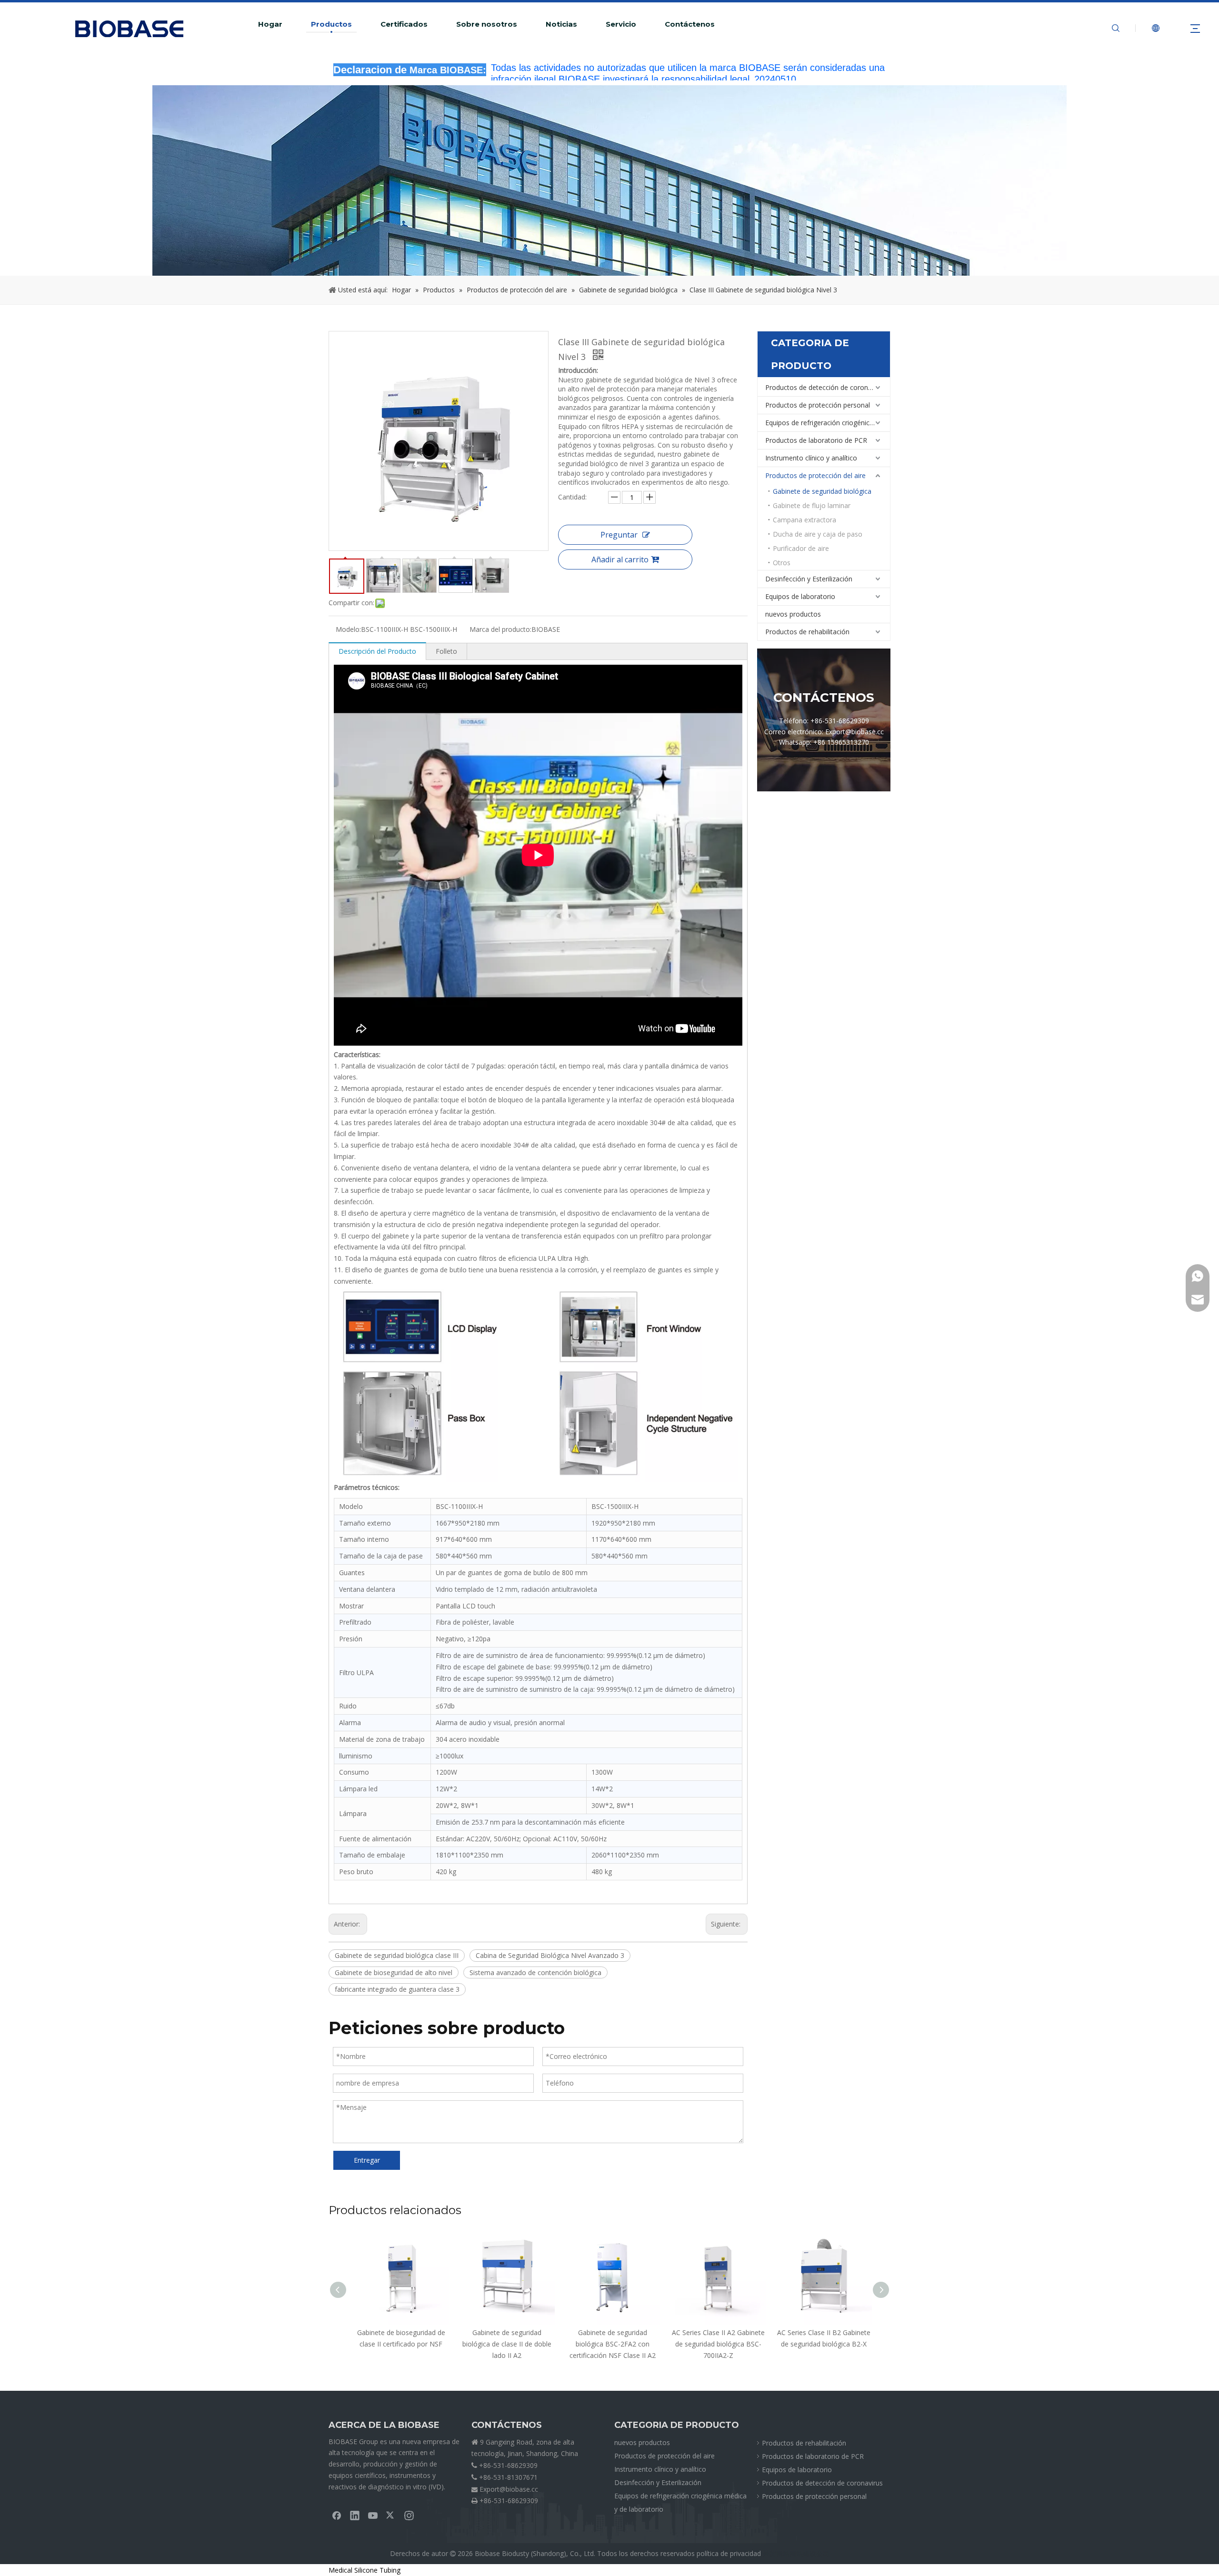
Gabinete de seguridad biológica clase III (397, 1955)
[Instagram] (409, 2515)
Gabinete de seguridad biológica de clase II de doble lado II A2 (398, 2344)
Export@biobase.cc (509, 2489)
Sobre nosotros (487, 24)
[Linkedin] (355, 2515)
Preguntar (619, 535)
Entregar (367, 2160)
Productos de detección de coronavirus (826, 387)
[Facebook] (337, 2515)
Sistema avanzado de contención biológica (535, 1972)
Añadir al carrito (620, 559)
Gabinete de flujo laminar (812, 505)
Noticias (561, 24)
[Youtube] (373, 2515)
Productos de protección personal (818, 405)
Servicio (621, 24)
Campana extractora (804, 520)
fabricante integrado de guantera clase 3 (397, 1989)
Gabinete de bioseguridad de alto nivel (394, 1972)
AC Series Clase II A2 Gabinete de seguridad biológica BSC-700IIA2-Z (610, 2344)
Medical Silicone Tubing (365, 2570)
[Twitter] (391, 2515)
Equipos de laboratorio (800, 596)
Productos (331, 24)
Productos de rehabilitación (807, 632)
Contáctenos (690, 24)
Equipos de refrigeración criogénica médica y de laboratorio (828, 423)
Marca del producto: (500, 629)
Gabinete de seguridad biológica (822, 491)
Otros (782, 563)
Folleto (446, 651)
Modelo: (348, 629)
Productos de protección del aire (815, 475)
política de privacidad (729, 2553)
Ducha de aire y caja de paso (818, 534)
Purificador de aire (801, 548)
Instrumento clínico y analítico (811, 458)
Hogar (270, 24)
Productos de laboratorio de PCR (816, 440)
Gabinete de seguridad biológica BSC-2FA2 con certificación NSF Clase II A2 (504, 2344)
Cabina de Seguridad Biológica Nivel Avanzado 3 (550, 1955)
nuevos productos (793, 614)
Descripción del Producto (377, 651)
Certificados (404, 24)
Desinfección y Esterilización (809, 579)
